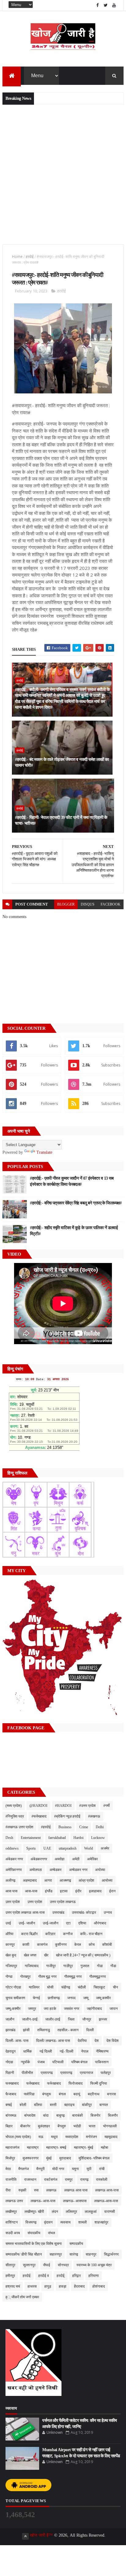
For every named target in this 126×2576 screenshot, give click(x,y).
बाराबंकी (78, 2115)
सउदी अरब (13, 2233)
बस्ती (53, 2105)
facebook (111, 904)
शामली (83, 2222)
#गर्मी (107, 1806)
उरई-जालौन (51, 1923)
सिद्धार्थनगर (111, 2254)
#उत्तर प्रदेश (87, 1806)
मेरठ (8, 2169)
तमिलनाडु (44, 2030)
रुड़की (22, 2190)
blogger (66, 904)
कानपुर (10, 1945)
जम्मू (86, 1998)
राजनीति (11, 2180)
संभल (52, 2233)
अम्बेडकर (56, 1870)
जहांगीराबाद (94, 2009)
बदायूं (77, 2094)
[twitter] (106, 5)
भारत (92, 2126)
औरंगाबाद (100, 1923)
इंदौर (78, 1891)
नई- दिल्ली (67, 2051)
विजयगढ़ (31, 2222)
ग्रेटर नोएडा (13, 1987)
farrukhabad (57, 1838)
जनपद (71, 1998)
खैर (46, 1955)
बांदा (46, 2115)
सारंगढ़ (74, 2254)
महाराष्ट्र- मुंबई (84, 2147)
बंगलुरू (47, 2094)
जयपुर (32, 2009)
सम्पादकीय (76, 2244)
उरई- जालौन (27, 1923)
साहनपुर (91, 2254)
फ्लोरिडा (29, 2094)
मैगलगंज (24, 2169)
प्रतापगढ (47, 2073)
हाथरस (32, 2286)
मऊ (41, 2137)
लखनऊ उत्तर (14, 2201)
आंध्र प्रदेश (86, 1880)
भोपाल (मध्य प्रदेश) (18, 2137)
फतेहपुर (106, 2073)
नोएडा (9, 2062)
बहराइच (69, 2105)
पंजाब (41, 2062)
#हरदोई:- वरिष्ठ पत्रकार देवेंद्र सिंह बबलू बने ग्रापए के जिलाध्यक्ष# (76, 1203)
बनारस (111, 2094)
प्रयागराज (86, 2073)
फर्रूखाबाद (54, 2083)
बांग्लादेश (30, 2115)
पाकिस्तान (102, 2062)
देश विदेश (113, 2041)
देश (97, 2041)
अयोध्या (100, 1870)
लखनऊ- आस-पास (43, 2201)
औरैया (9, 1934)
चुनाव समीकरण (15, 1998)
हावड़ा (63, 2286)
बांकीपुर (87, 2105)
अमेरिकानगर (14, 1870)
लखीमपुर (11, 2212)
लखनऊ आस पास (76, 2190)
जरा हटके (50, 2009)
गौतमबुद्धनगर (98, 1977)
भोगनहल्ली (110, 2126)
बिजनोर (95, 2115)
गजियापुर (11, 1966)
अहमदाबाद (30, 1880)
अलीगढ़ (10, 1880)
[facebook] (98, 5)
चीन (115, 1987)
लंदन (55, 2212)
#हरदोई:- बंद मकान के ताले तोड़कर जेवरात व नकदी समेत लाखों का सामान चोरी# (62, 763)
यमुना (75, 2169)
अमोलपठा (36, 1870)
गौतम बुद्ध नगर (47, 1977)
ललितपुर (71, 2212)
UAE (47, 1848)
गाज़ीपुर (68, 1966)
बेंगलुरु (62, 2126)
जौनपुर (87, 2019)
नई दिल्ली (46, 2051)
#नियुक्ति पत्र (15, 1816)
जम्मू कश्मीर (103, 1998)
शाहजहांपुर (101, 2222)
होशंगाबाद (99, 2286)
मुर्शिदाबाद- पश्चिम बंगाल (94, 2158)
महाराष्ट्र (33, 2147)
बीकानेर (25, 2126)
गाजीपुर (51, 1966)
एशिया (82, 1923)
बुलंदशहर (44, 2126)
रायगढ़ (84, 2180)
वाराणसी (110, 2212)
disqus (88, 904)
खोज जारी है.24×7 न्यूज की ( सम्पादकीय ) (83, 1955)
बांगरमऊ (11, 2115)
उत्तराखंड (58, 1912)
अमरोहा (60, 1859)
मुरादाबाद (65, 2158)
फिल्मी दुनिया (99, 2083)
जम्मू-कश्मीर (13, 2009)
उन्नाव (108, 1912)
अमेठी (76, 1859)
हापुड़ (48, 2286)
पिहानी (10, 2073)
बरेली (23, 2105)
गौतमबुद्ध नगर (73, 1977)
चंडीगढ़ (66, 1987)
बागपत (104, 2105)
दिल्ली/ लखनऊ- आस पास (53, 2041)
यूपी (89, 2169)
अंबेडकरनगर (39, 1859)
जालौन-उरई (30, 2019)
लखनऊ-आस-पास (106, 2201)
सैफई (47, 2265)
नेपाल (85, 2051)
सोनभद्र (63, 2265)
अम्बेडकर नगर (78, 1870)
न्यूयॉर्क (25, 2062)
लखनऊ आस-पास (107, 2190)
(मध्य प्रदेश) (14, 1806)
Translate (44, 1152)
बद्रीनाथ (94, 2094)
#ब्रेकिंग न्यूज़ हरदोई (67, 1816)
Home (17, 257)
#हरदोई (46, 1827)
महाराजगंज (12, 2147)
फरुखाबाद (12, 2083)
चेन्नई (36, 1998)
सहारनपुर (56, 2254)
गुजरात (85, 1966)
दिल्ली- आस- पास (17, 2041)
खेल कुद (11, 1955)
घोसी (50, 1987)
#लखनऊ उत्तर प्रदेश (19, 1827)
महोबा (105, 2147)
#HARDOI (63, 1806)
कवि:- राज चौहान (91, 1934)
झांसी (26, 2030)
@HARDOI (38, 1806)
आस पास (11, 1891)
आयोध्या (107, 1880)
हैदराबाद (79, 2286)
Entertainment (31, 1838)
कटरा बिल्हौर (29, 1934)
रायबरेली (102, 2180)
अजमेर (105, 1848)
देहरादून (11, 2051)
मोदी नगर (58, 2169)
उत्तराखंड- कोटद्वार (84, 1912)
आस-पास (31, 1891)
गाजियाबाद (32, 1966)
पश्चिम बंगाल (79, 2062)
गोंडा (113, 1966)
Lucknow (98, 1838)
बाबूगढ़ (60, 2115)
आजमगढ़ (65, 1880)
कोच (92, 1945)
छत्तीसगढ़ (54, 1998)
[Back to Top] (25, 2536)
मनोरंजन (91, 2137)
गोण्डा (9, 1977)
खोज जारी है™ (42, 2535)
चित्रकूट (99, 1987)
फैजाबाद (11, 2094)
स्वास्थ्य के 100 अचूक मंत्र (94, 2265)
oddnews (12, 1848)
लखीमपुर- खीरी (34, 2212)
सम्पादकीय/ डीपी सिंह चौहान (24, 2254)
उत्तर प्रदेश (35, 1902)
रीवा (8, 2190)
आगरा (48, 1880)
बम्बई (9, 2105)
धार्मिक (28, 2051)
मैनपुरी (41, 2169)
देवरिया (82, 2041)
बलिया (38, 2105)
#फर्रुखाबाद (39, 1816)
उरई (8, 1923)
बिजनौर (113, 2115)
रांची (102, 2169)
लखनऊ (51, 2190)
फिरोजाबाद (76, 2083)
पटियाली (58, 2062)
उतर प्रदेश (13, 1902)
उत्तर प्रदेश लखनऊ (63, 1902)
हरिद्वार (76, 2276)
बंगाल (62, 2094)
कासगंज (42, 1945)
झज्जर (103, 2019)
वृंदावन (48, 2222)
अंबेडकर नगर (14, 1859)
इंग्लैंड (49, 1891)
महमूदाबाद (111, 2137)
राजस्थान (30, 2180)
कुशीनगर (61, 1945)
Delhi (100, 1827)
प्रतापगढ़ (66, 2073)
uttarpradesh (68, 1848)
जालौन (10, 2019)
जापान (114, 2009)
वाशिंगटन (12, 2222)
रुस (36, 2190)
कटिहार (50, 1934)
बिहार (9, 2126)
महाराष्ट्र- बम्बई (56, 2147)
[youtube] (114, 5)
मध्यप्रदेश (72, 2137)
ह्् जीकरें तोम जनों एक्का (22, 2297)
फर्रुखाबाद (33, 2083)
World (89, 1848)
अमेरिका (93, 1859)
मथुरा (54, 2137)
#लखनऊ (94, 1816)
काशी (26, 1945)
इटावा (64, 1891)
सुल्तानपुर (29, 2265)
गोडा (100, 1966)
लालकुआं (91, 2212)
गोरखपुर (25, 1977)
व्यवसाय (65, 2222)
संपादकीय (34, 2233)
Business (65, 1827)
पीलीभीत (27, 2073)
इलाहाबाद (95, 1891)
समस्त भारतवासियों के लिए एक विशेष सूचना (34, 2244)
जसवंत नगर (72, 2009)
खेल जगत (30, 1955)
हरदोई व (44, 2276)
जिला (71, 2019)
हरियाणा (94, 2276)
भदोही (77, 2126)
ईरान (112, 1891)
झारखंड (10, 2030)
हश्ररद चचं (13, 2286)
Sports (31, 1848)
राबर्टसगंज (51, 2180)
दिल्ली (90, 2030)
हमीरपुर (10, 2276)
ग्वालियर (34, 1987)
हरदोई (30, 257)
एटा (68, 1923)
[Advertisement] (63, 174)
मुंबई (49, 2158)
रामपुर (69, 2180)
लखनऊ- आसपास (75, 2201)
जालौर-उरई (53, 2019)
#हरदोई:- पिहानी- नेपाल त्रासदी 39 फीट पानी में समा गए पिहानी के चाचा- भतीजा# (61, 821)
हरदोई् (61, 2276)
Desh (9, 1838)
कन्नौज (68, 1934)
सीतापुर (10, 2265)
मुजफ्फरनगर (31, 2158)
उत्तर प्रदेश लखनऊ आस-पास (25, 1912)
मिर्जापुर (10, 2158)
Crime (84, 1827)
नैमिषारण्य (102, 2051)
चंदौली (82, 1987)
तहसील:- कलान (68, 2030)
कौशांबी (107, 1945)
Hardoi (78, 1838)
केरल (78, 1945)
